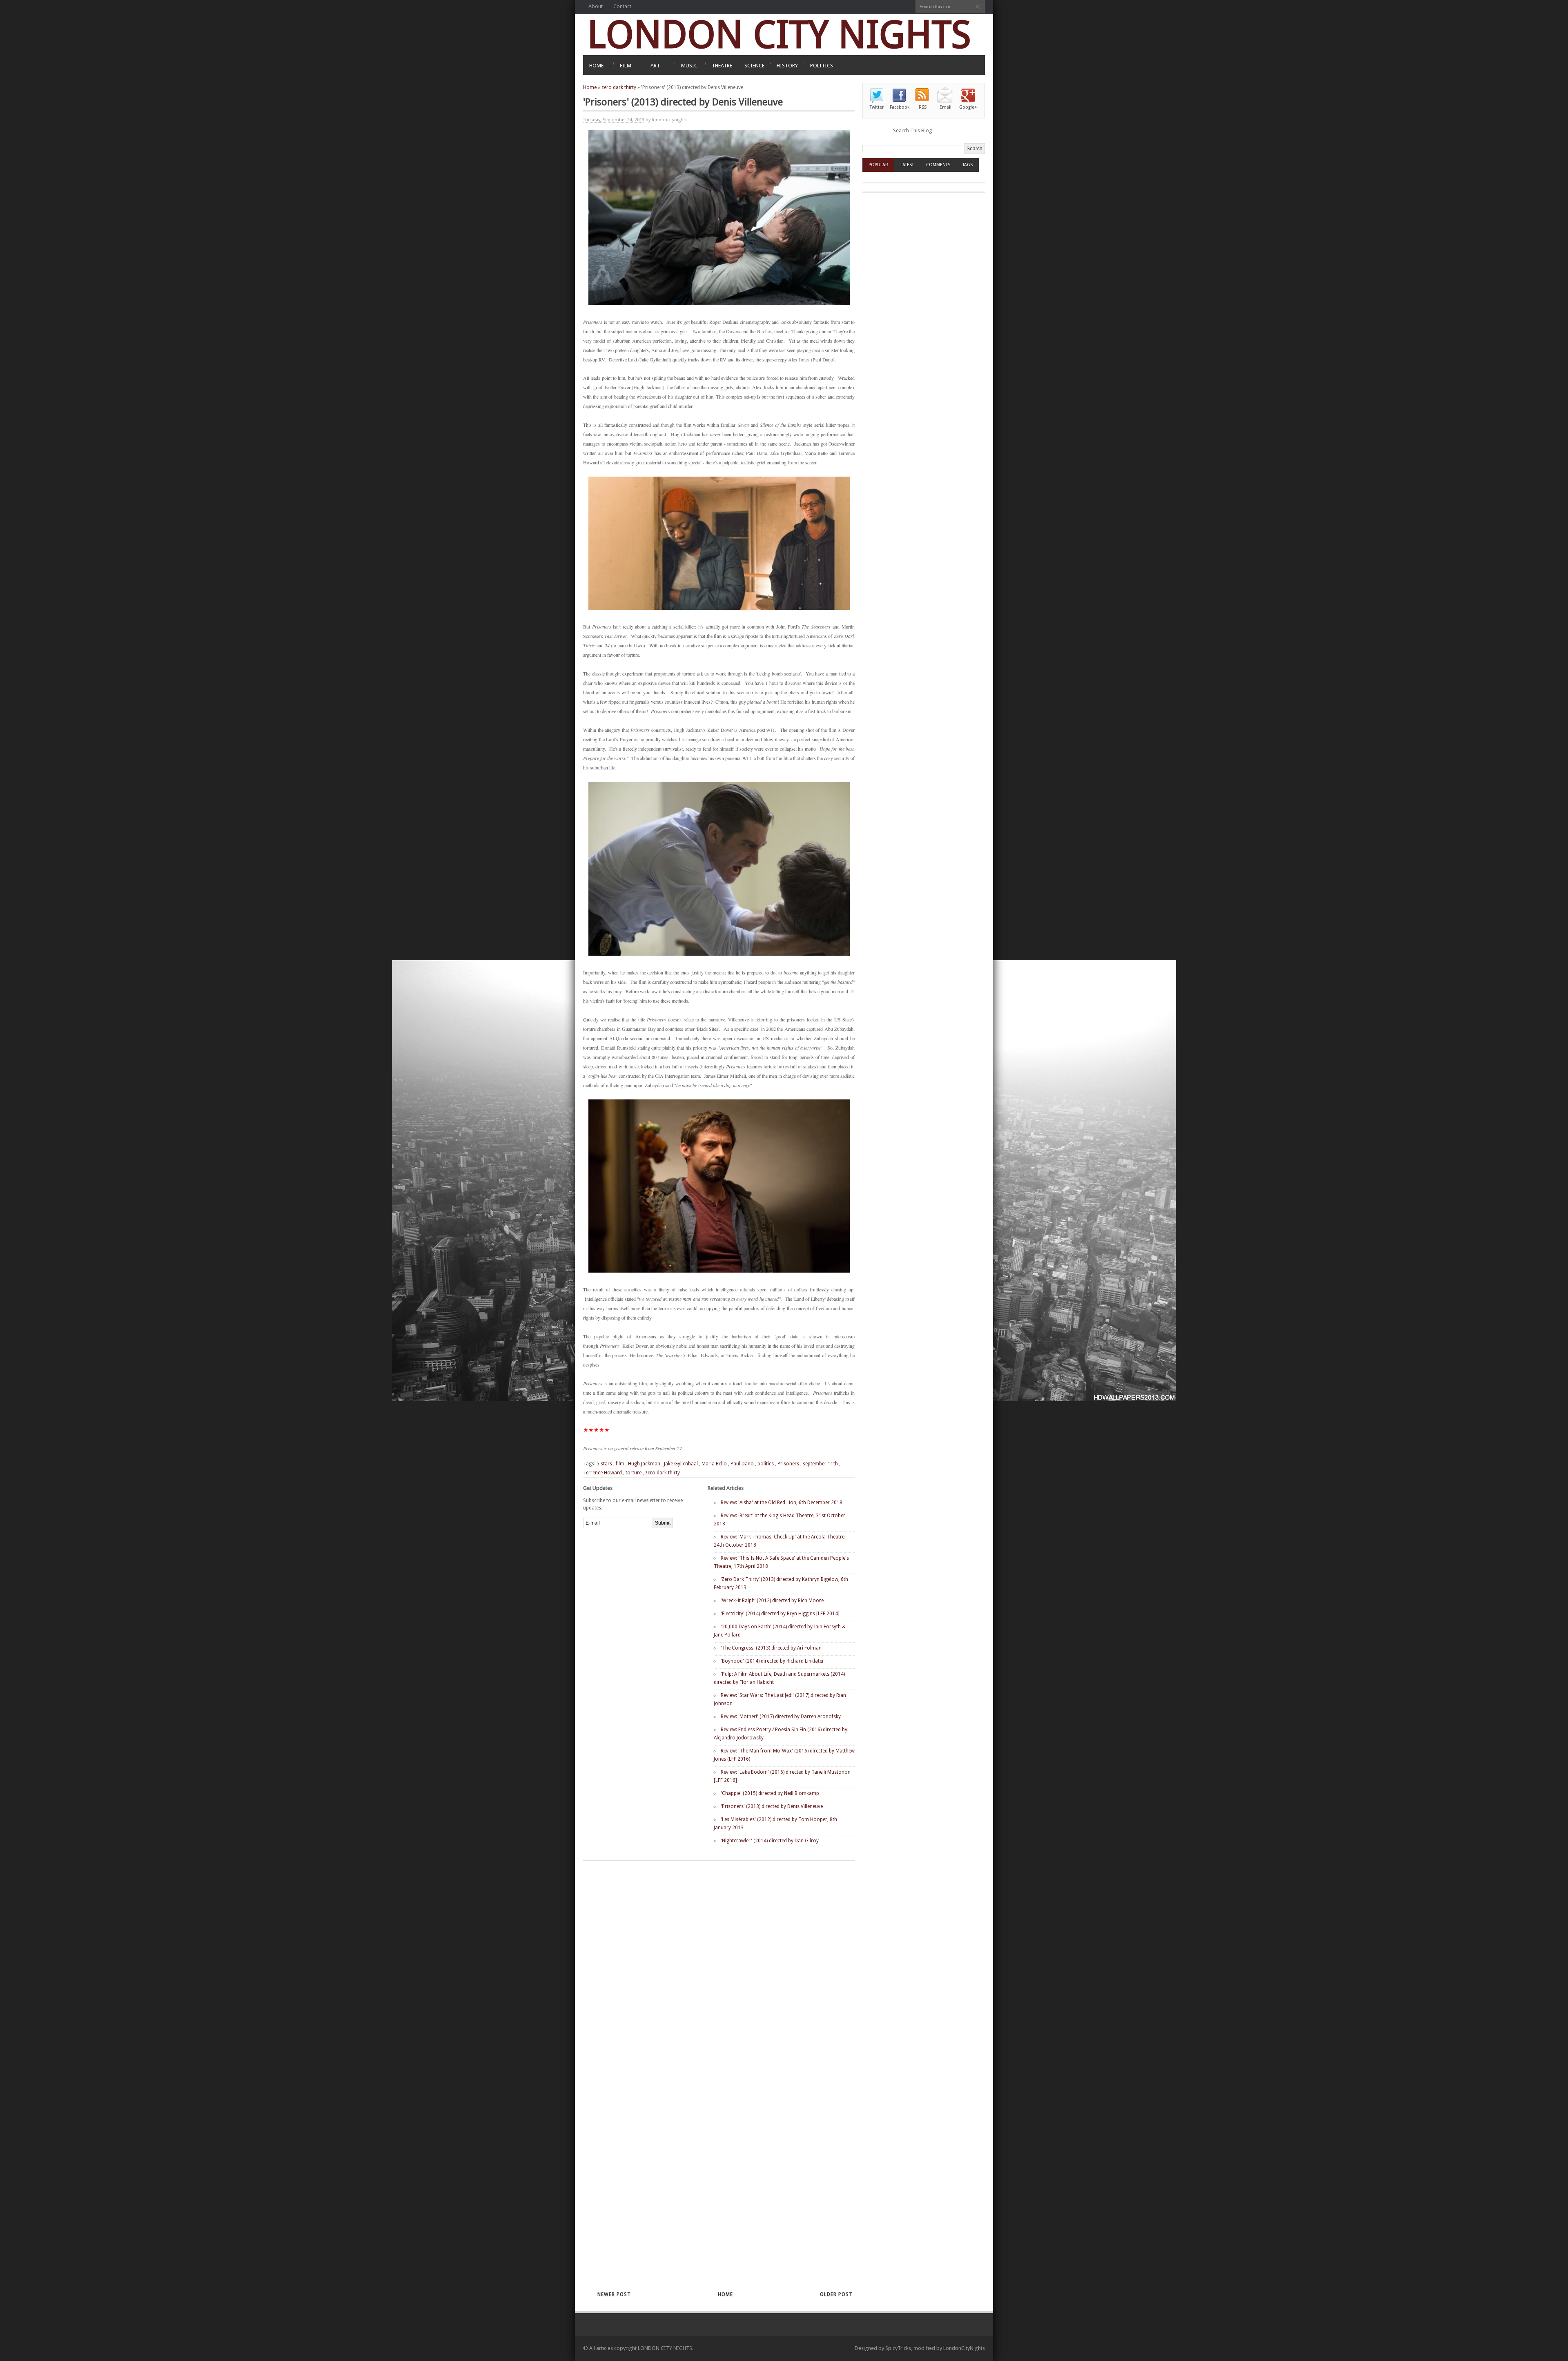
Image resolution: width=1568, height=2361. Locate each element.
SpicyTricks (898, 2348)
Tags (968, 165)
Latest (907, 165)
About (596, 6)
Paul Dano (742, 1464)
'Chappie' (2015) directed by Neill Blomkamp (770, 1793)
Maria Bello (714, 1464)
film (620, 1464)
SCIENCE (754, 66)
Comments (938, 165)
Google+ (968, 107)
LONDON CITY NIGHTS (779, 35)
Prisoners (788, 1464)
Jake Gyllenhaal (681, 1464)
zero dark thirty (619, 87)
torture (634, 1473)
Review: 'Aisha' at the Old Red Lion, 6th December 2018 (782, 1503)
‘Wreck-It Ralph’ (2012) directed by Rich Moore (772, 1601)
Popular (878, 165)
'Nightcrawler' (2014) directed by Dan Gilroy (770, 1841)
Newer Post (614, 2294)
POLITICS (822, 66)
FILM (626, 66)
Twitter (877, 107)
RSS (923, 107)
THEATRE (722, 66)
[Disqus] (705, 1967)
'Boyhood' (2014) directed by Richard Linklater (772, 1661)
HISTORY (787, 66)
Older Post (836, 2294)
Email (945, 107)
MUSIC (689, 66)
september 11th (820, 1464)
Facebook (900, 107)
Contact (622, 6)
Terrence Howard (602, 1473)
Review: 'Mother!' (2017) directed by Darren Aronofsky (781, 1717)
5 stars (604, 1464)
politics (766, 1464)
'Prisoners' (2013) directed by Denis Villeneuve (772, 1806)
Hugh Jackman (644, 1464)
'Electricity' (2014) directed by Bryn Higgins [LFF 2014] (780, 1614)
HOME (596, 66)
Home (590, 87)
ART (655, 66)
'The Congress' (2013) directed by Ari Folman (771, 1648)
